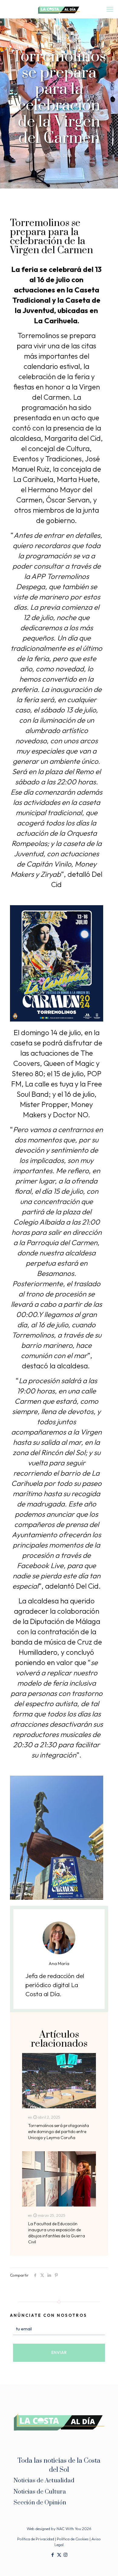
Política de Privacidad (36, 2539)
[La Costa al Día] (59, 9)
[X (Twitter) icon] (59, 2555)
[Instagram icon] (66, 2555)
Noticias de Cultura (40, 2492)
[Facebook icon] (53, 2555)
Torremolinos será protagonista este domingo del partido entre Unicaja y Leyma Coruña (59, 2132)
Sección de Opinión (40, 2503)
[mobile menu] (110, 9)
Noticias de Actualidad (44, 2481)
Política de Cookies (73, 2539)
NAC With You (69, 2529)
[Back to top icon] (106, 2564)
